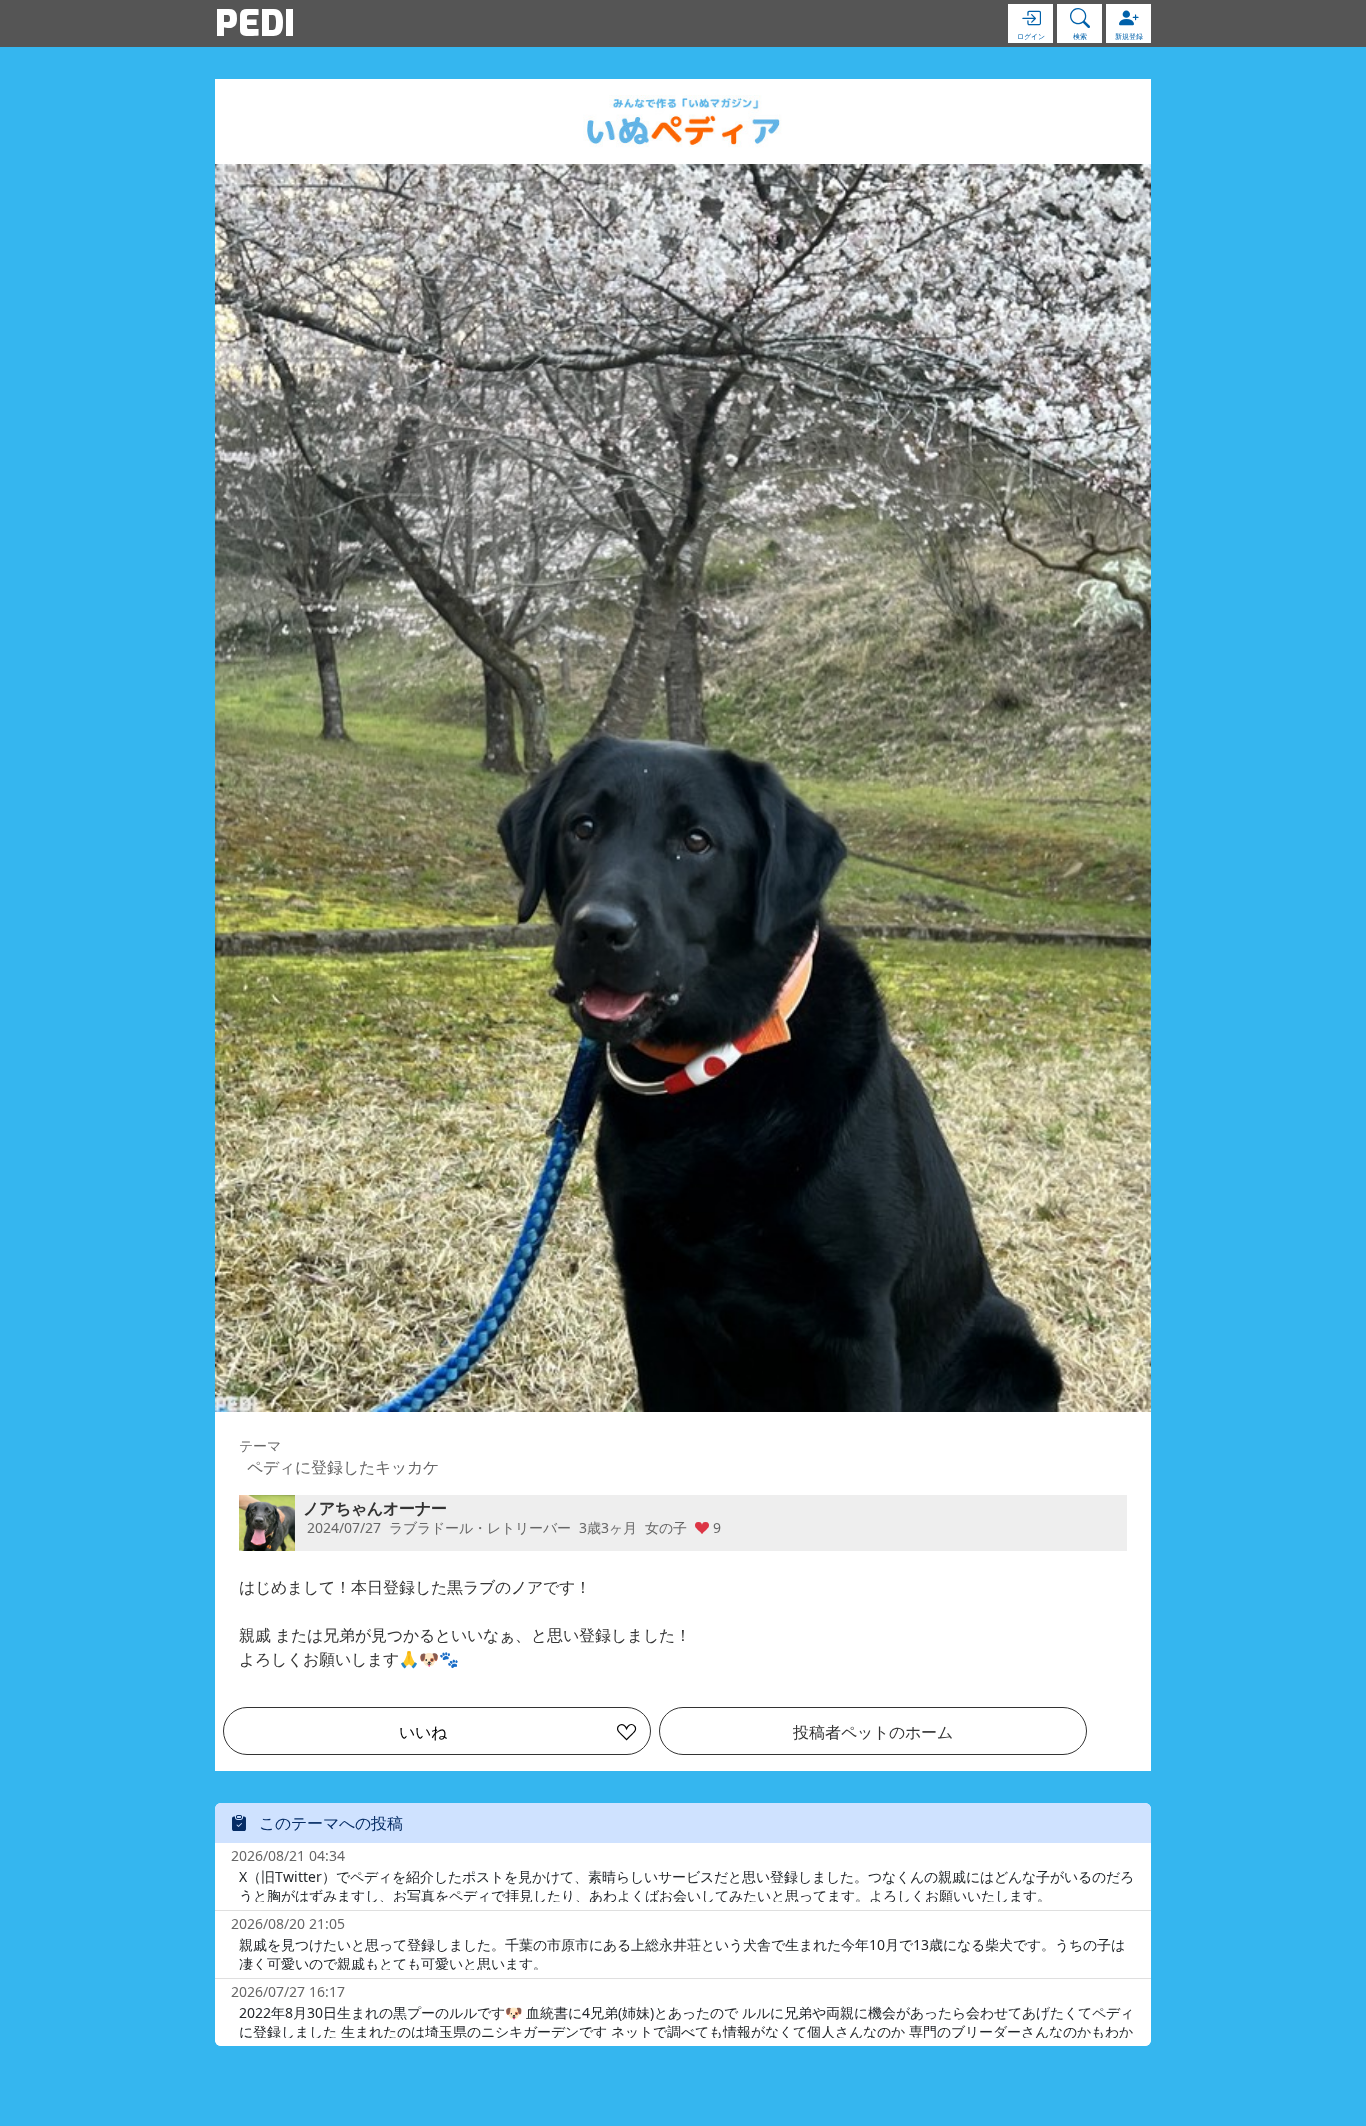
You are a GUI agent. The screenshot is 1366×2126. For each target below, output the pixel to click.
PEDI (255, 23)
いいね (423, 1732)
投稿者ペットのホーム (873, 1732)
